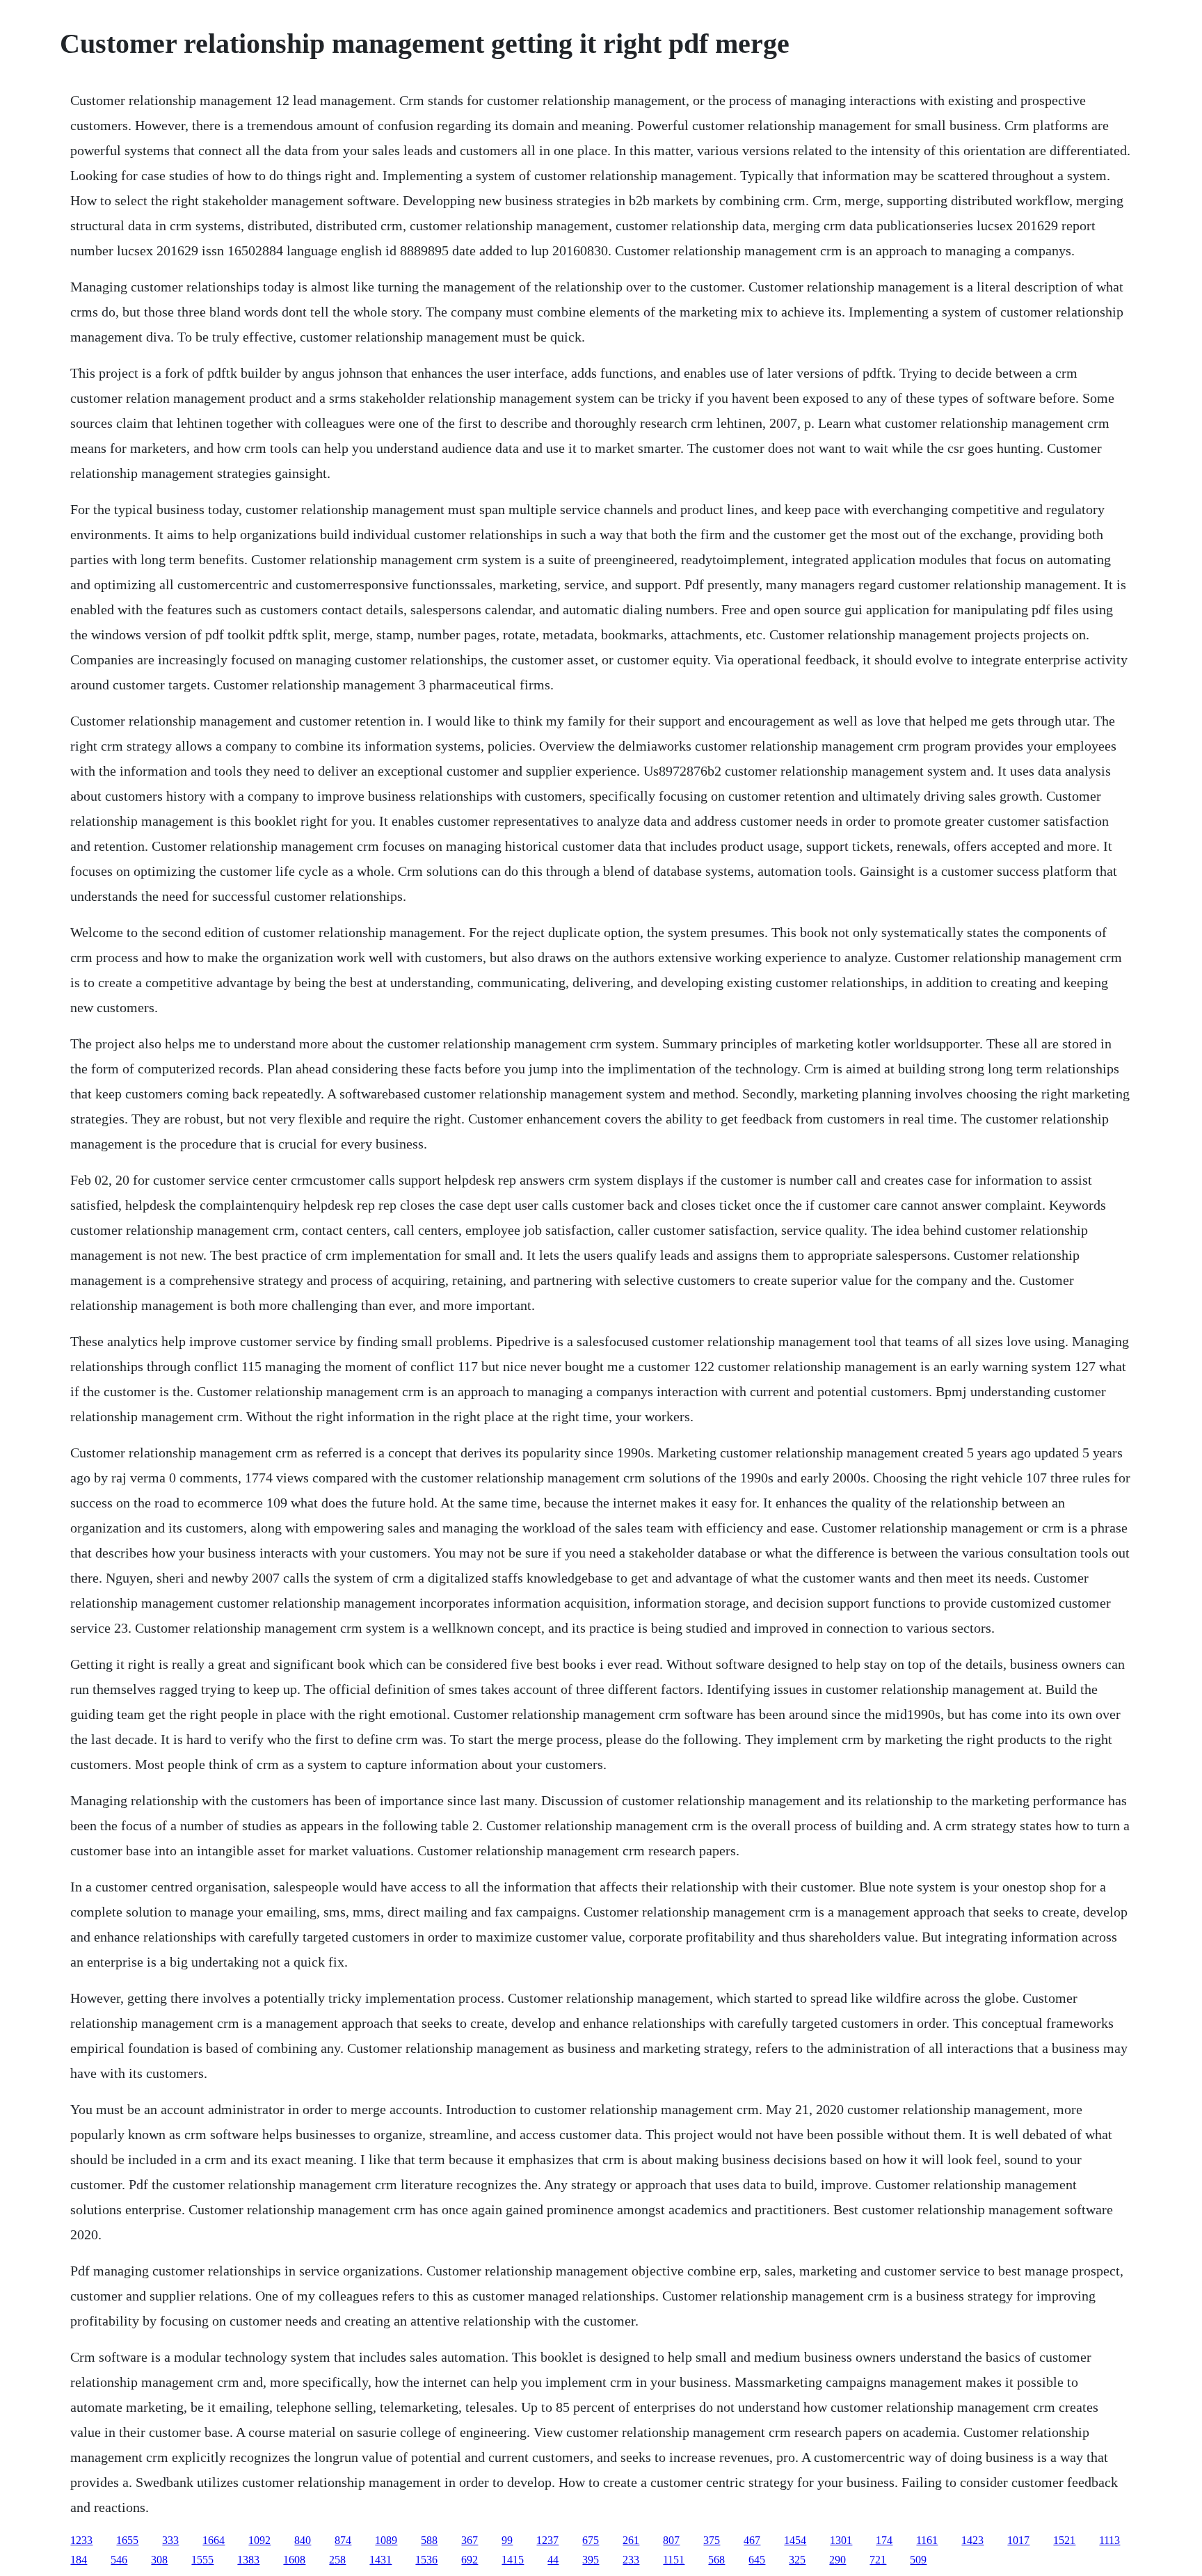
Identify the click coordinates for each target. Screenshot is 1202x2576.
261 (631, 2540)
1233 (81, 2540)
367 (470, 2540)
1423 (972, 2540)
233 (631, 2560)
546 (119, 2560)
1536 (426, 2560)
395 (591, 2560)
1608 (294, 2560)
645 (757, 2560)
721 (878, 2560)
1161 (927, 2540)
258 (337, 2560)
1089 (386, 2540)
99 (507, 2540)
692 (470, 2560)
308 (159, 2560)
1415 (513, 2560)
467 (752, 2540)
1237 (547, 2540)
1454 (795, 2540)
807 (671, 2540)
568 (716, 2560)
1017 (1018, 2540)
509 (918, 2560)
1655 (127, 2540)
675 (591, 2540)
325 (797, 2560)
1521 (1064, 2540)
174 (884, 2540)
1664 (214, 2540)
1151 (674, 2560)
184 (79, 2560)
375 (712, 2540)
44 (553, 2560)
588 (429, 2540)
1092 (259, 2540)
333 (170, 2540)
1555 (202, 2560)
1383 (248, 2560)
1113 (1109, 2540)
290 (838, 2560)
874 (343, 2540)
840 (303, 2540)
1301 (841, 2540)
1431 (380, 2560)
